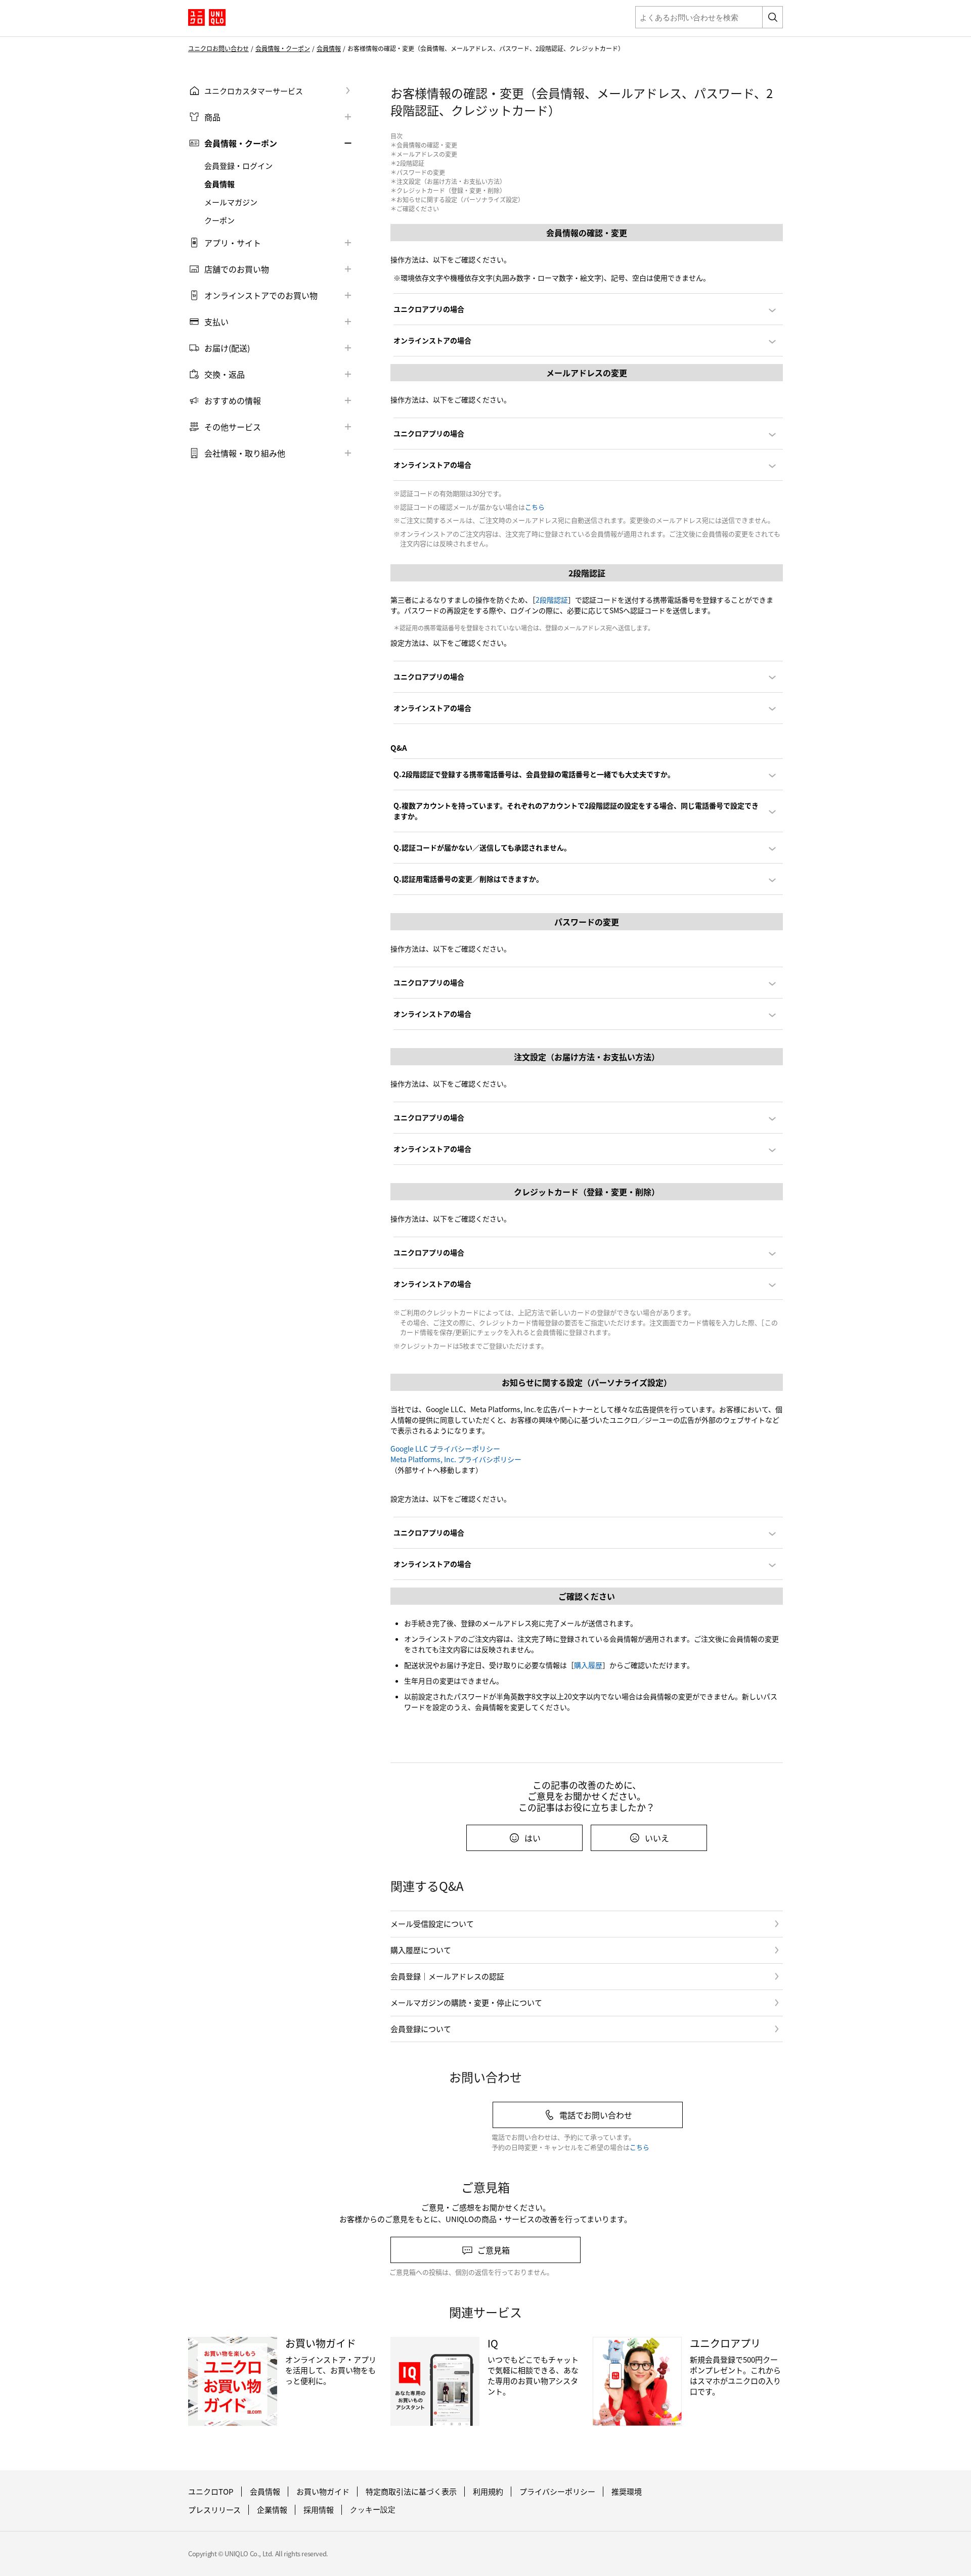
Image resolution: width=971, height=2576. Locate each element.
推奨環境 (627, 2492)
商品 (212, 117)
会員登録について (421, 2029)
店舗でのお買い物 (237, 269)
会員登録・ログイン (238, 166)
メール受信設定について (432, 1924)
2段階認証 (552, 600)
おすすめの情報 (233, 400)
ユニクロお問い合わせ (218, 49)
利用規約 (488, 2492)
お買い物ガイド (323, 2492)
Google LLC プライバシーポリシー (445, 1449)
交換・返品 (225, 374)
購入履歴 (588, 1665)
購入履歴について (421, 1950)
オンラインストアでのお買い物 (261, 295)
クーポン (219, 220)
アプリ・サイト (233, 243)
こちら (535, 507)
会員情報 (329, 49)
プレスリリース (214, 2510)
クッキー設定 (373, 2510)
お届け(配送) (227, 348)
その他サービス (233, 427)
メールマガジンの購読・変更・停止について (466, 2002)
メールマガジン (231, 202)
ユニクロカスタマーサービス (254, 91)
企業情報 (272, 2510)
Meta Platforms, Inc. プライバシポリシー (456, 1459)
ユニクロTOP (211, 2492)
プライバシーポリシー (557, 2492)
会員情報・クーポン (283, 49)
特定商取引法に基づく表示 (411, 2492)
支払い (216, 322)
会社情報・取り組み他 (245, 453)
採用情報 (319, 2510)
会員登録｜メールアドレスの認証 (447, 1976)
